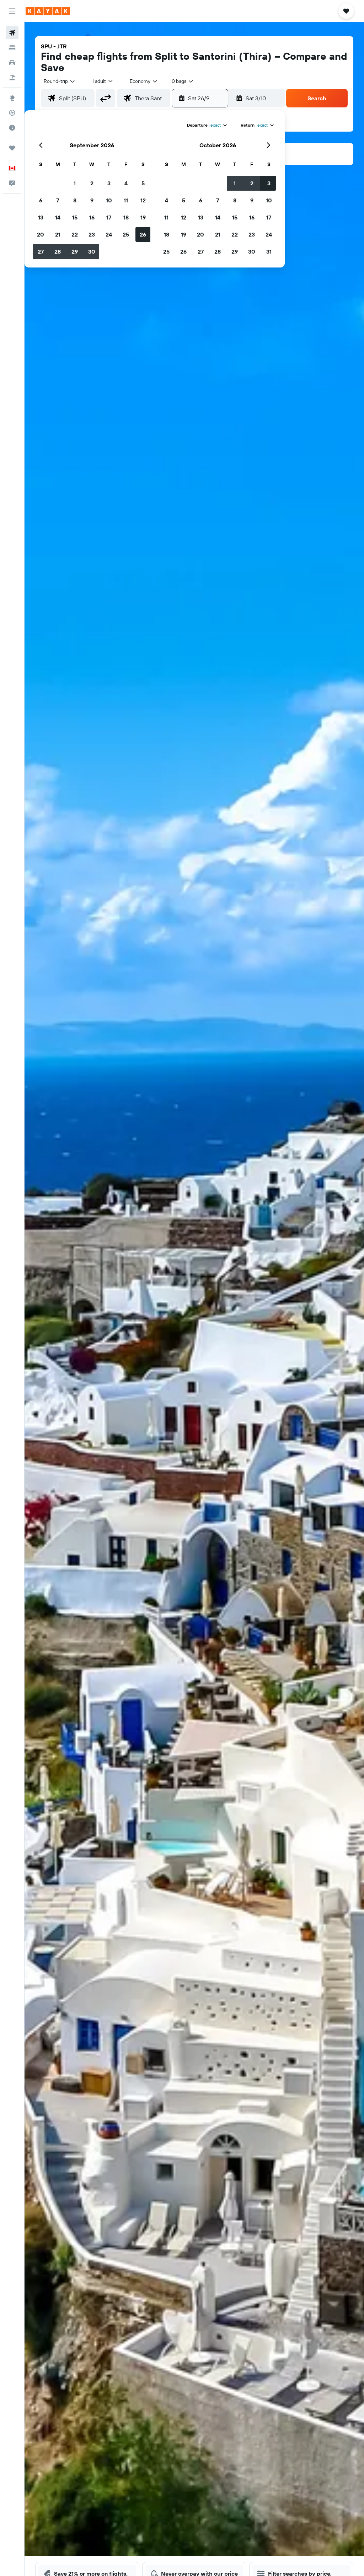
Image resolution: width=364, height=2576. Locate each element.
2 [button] (92, 183)
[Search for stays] (12, 48)
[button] (12, 11)
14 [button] (58, 217)
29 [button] (75, 251)
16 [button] (92, 217)
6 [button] (41, 200)
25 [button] (126, 234)
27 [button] (41, 251)
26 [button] (143, 234)
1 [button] (75, 183)
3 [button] (109, 183)
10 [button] (109, 200)
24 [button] (109, 234)
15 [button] (75, 217)
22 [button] (75, 234)
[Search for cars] (12, 63)
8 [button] (75, 200)
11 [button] (126, 200)
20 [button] (41, 234)
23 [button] (92, 234)
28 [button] (58, 251)
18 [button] (126, 217)
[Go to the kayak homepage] (48, 11)
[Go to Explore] (12, 98)
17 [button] (109, 217)
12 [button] (143, 200)
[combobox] (144, 81)
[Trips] (12, 148)
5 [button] (143, 183)
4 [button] (126, 183)
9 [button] (92, 200)
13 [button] (41, 217)
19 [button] (143, 217)
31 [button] (269, 251)
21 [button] (58, 234)
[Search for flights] (12, 33)
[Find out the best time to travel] (12, 128)
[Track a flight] (12, 113)
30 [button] (92, 251)
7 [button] (58, 200)
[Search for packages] (12, 78)
